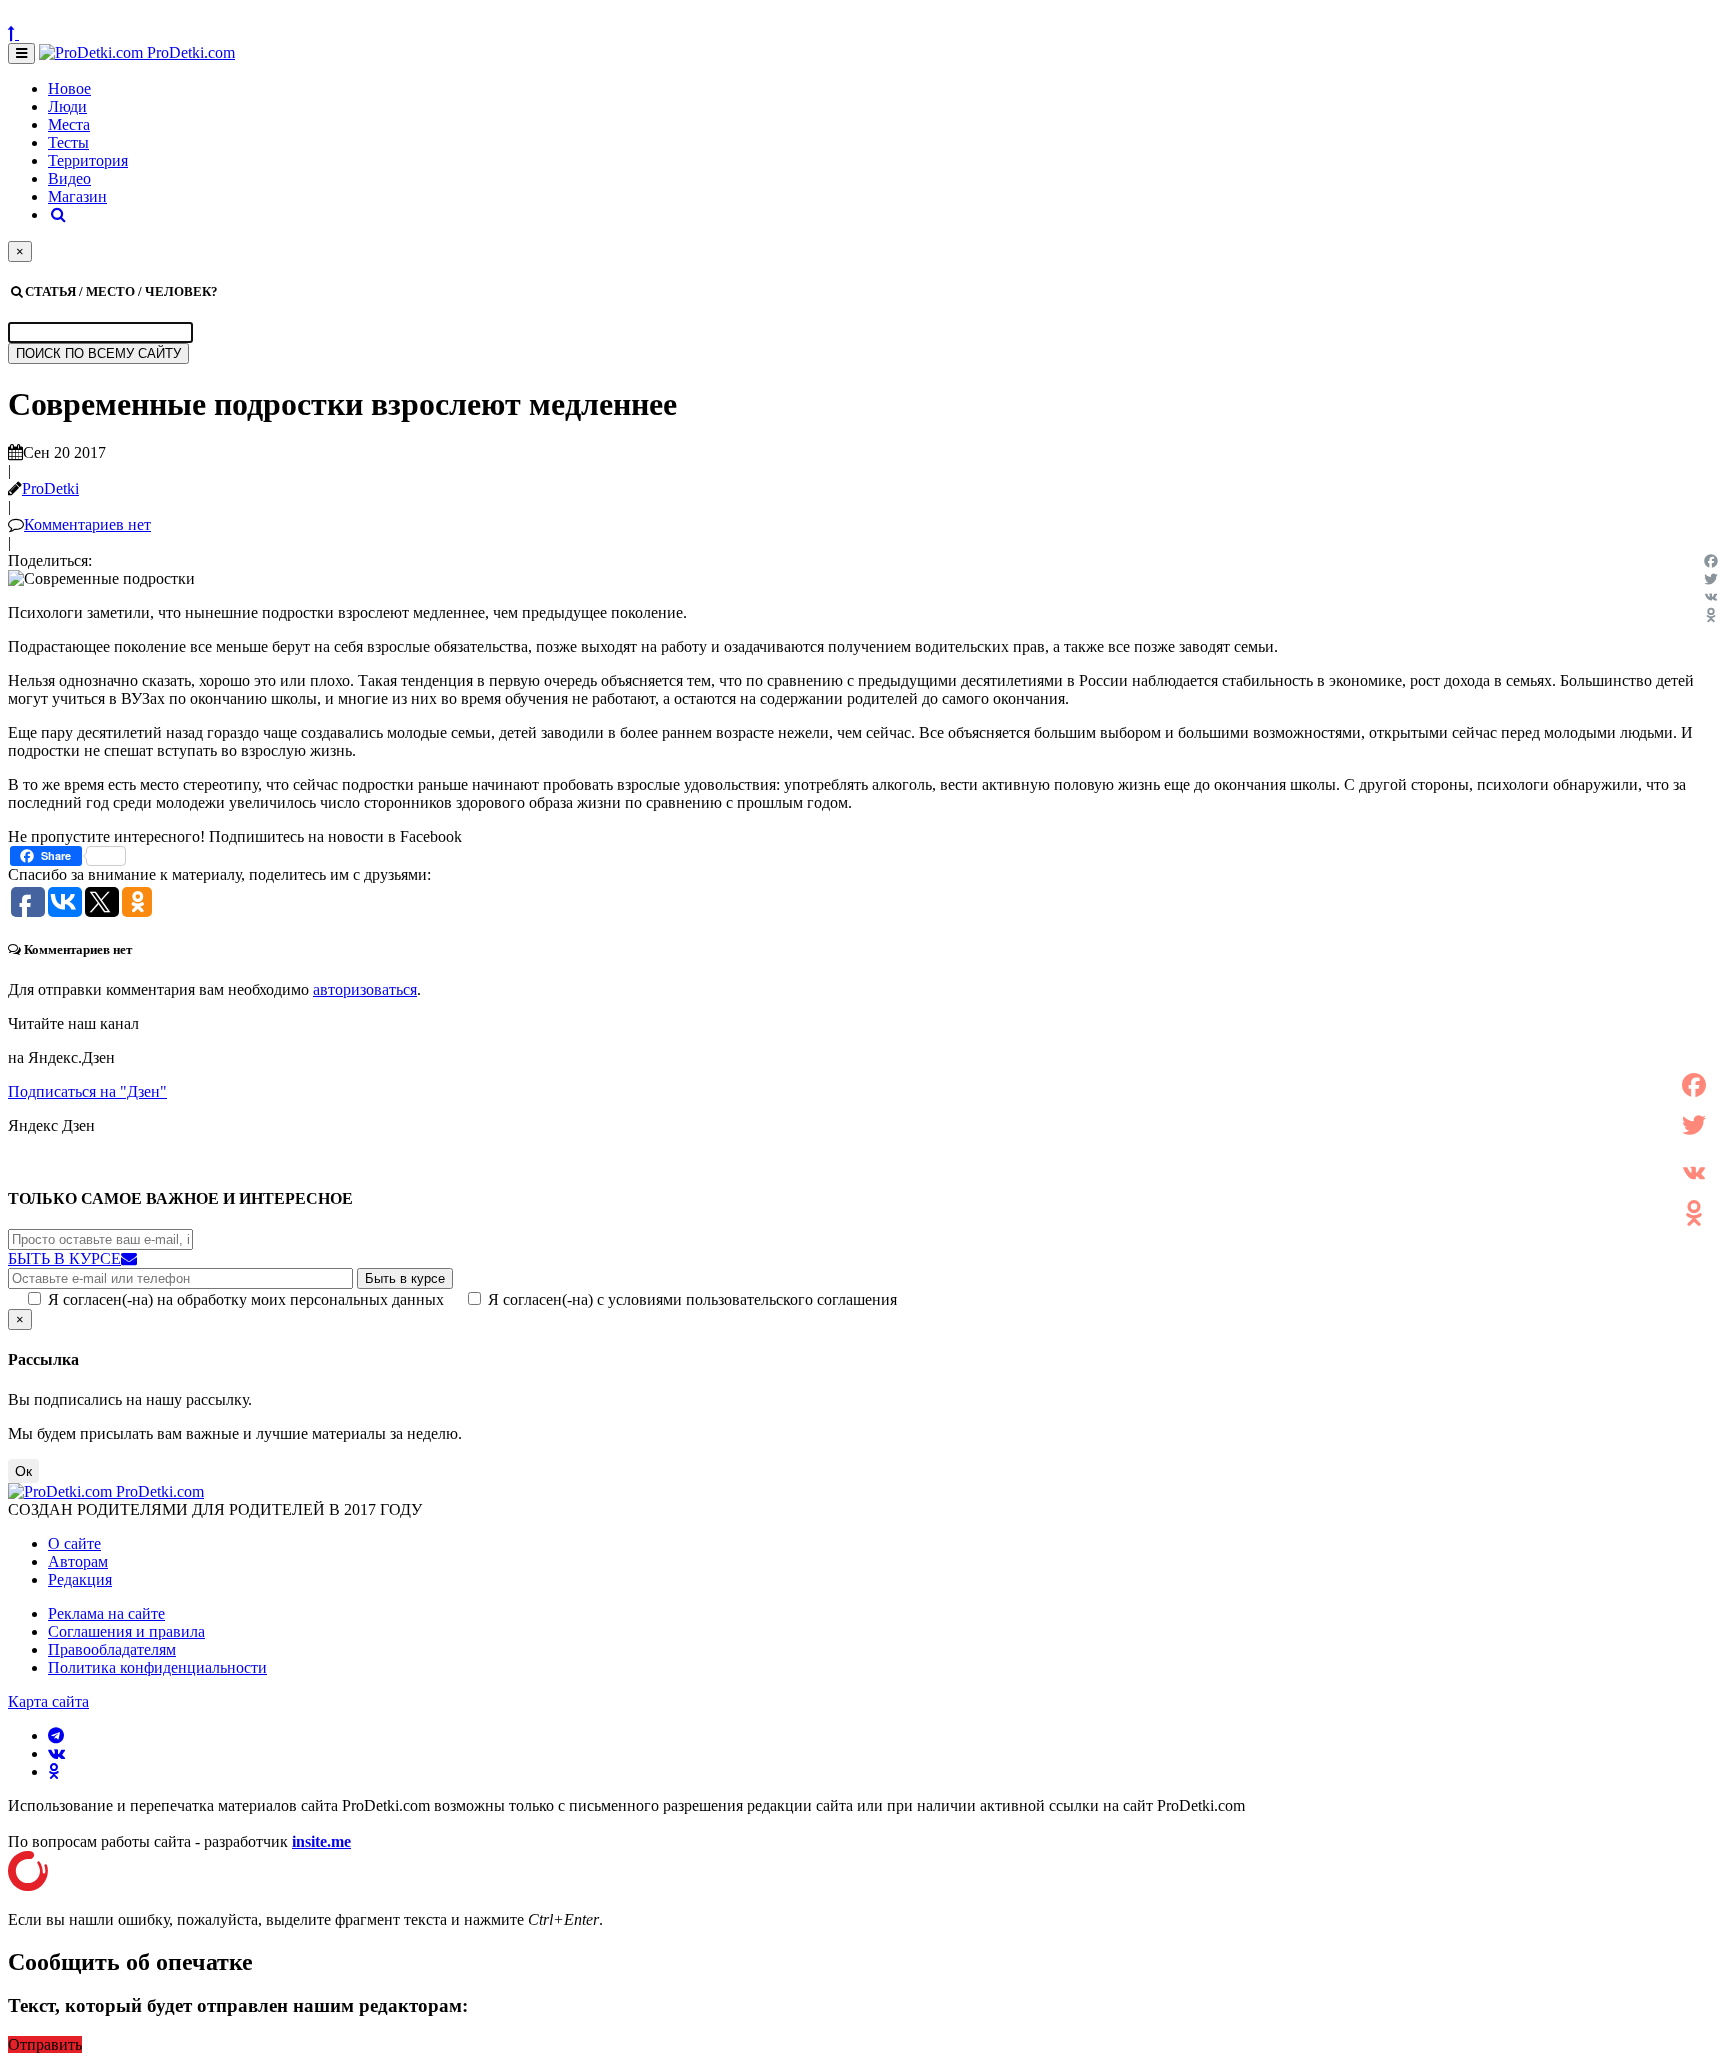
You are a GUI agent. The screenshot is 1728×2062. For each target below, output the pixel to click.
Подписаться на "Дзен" (87, 1091)
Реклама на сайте (106, 1613)
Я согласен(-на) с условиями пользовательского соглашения (692, 1299)
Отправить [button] (45, 2044)
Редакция (80, 1579)
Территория (88, 160)
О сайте (74, 1543)
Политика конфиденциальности (157, 1667)
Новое (69, 88)
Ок (23, 1471)
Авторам (78, 1561)
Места (69, 124)
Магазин (77, 196)
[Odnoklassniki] (1711, 615)
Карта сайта (48, 1701)
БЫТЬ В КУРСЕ (64, 1258)
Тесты (68, 142)
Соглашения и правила (126, 1631)
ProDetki (50, 488)
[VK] (1711, 597)
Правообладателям (112, 1649)
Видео (69, 178)
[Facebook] (1711, 561)
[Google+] (1694, 1149)
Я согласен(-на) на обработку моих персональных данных (246, 1299)
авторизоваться (365, 989)
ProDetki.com (189, 52)
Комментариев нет (87, 524)
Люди (67, 106)
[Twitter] (1711, 579)
